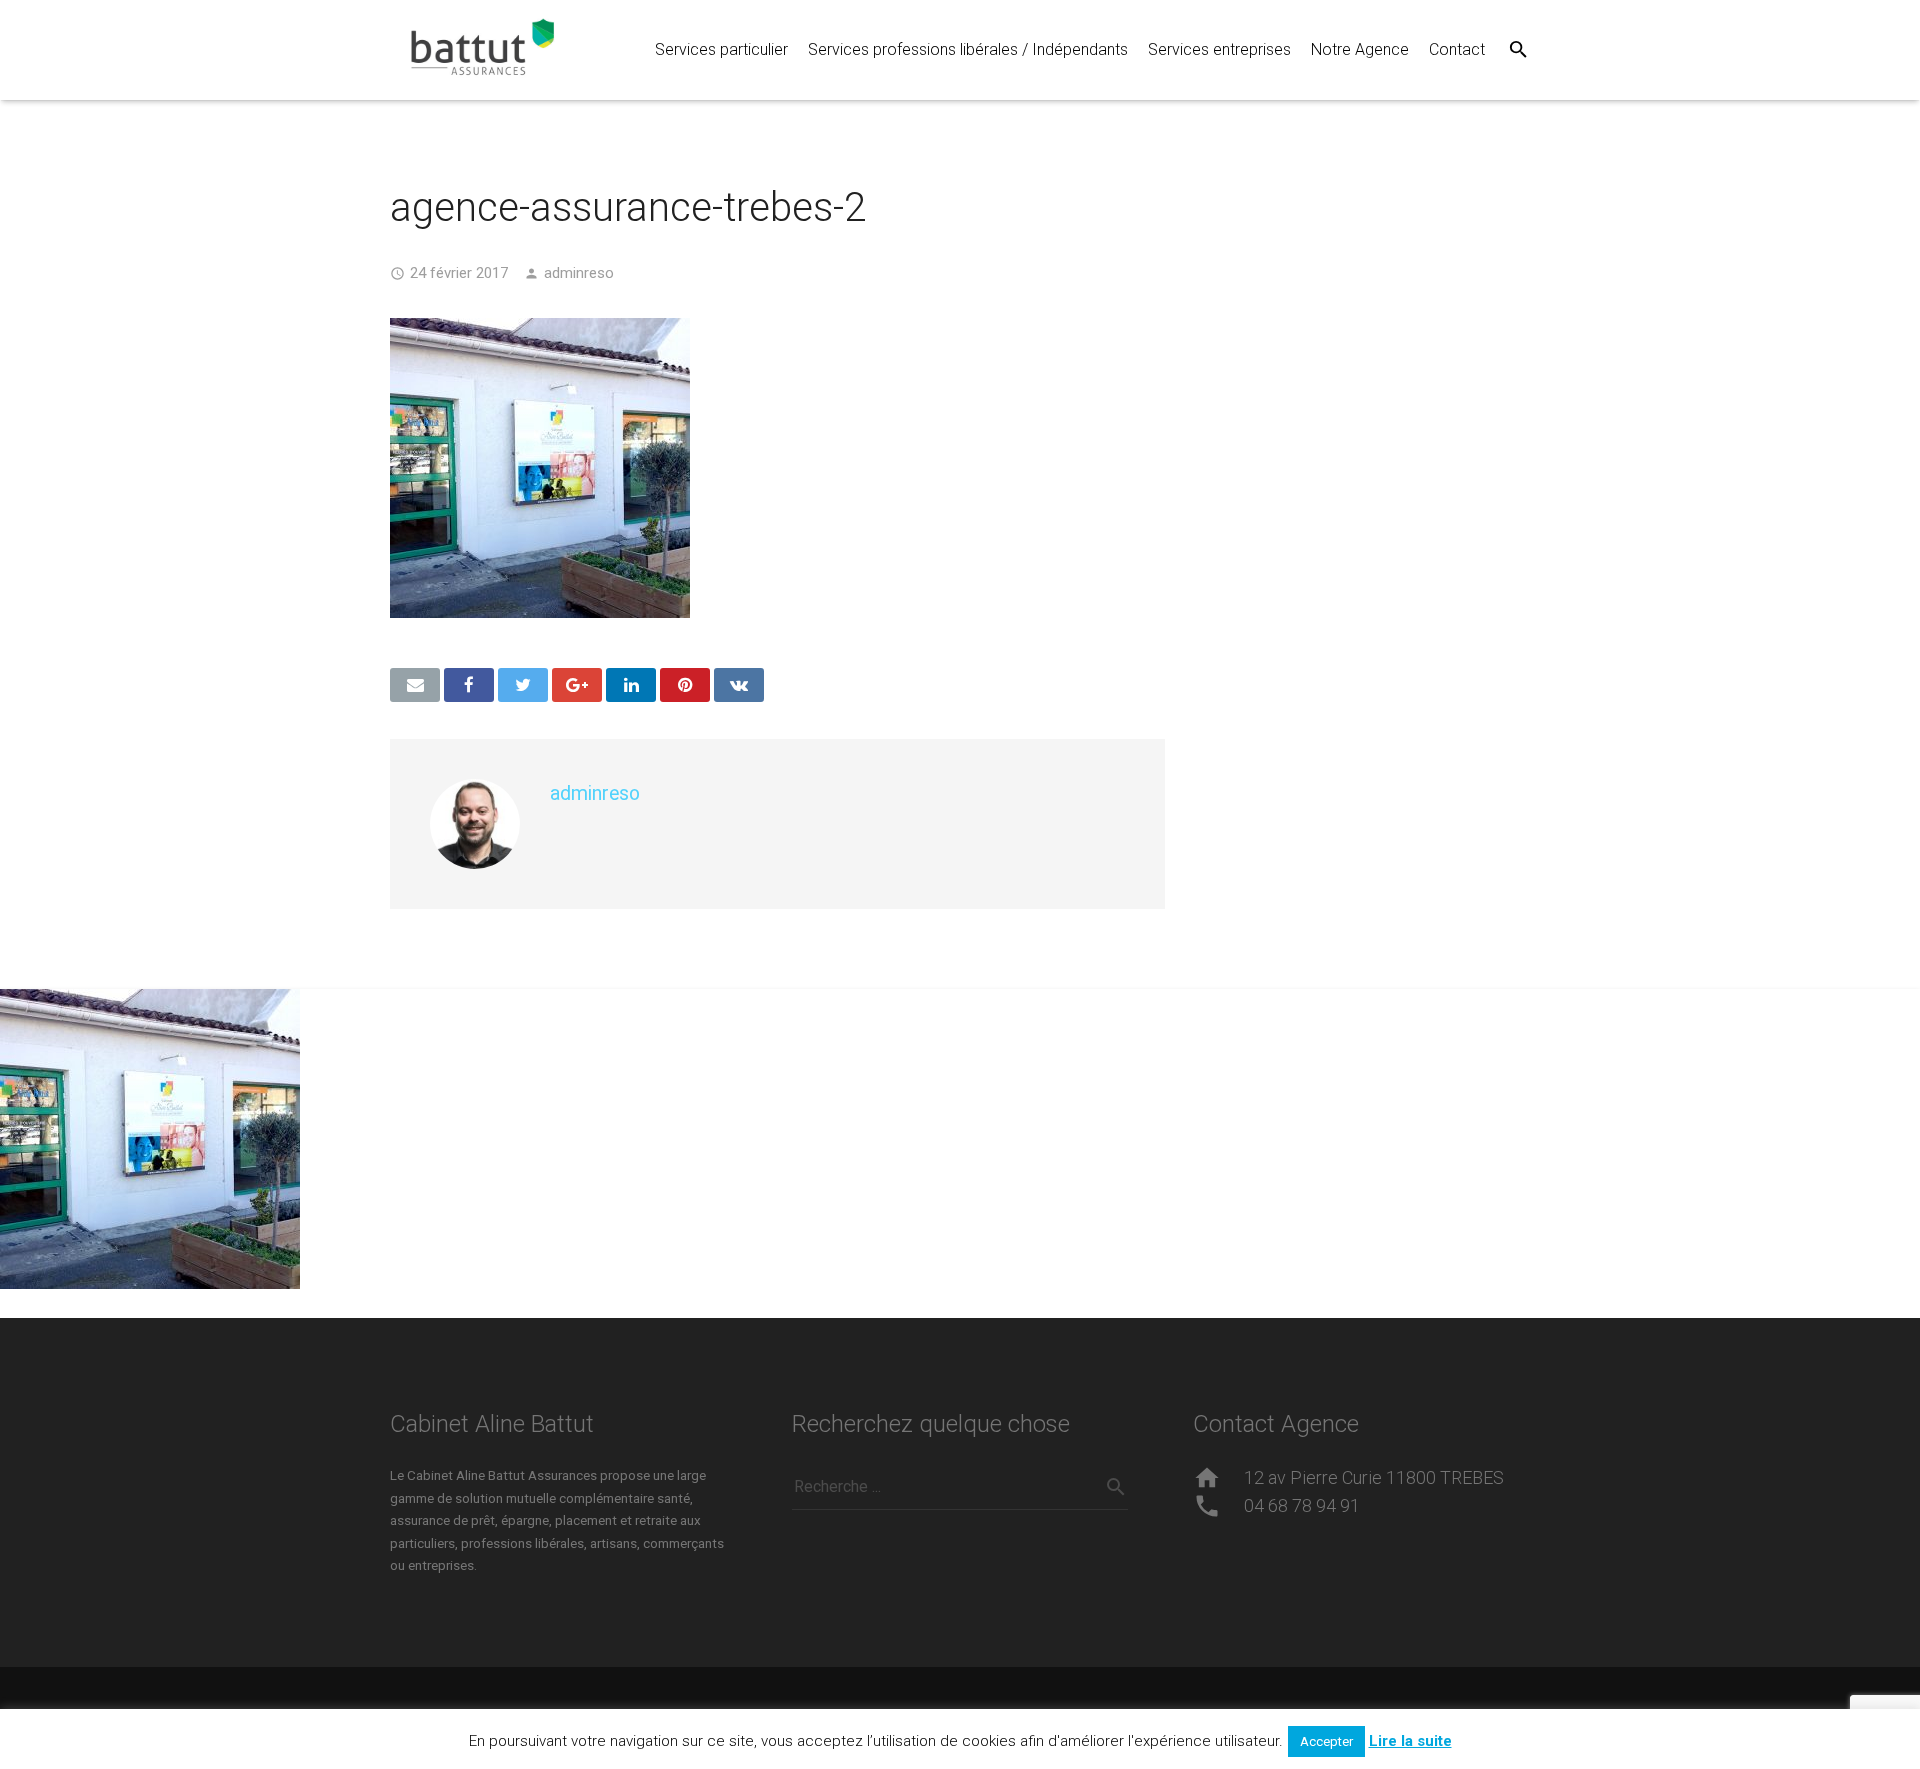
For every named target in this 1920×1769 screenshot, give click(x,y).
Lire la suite (1410, 1741)
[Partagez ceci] (469, 685)
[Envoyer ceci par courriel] (415, 685)
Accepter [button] (1326, 1741)
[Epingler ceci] (685, 685)
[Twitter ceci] (523, 685)
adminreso (579, 273)
